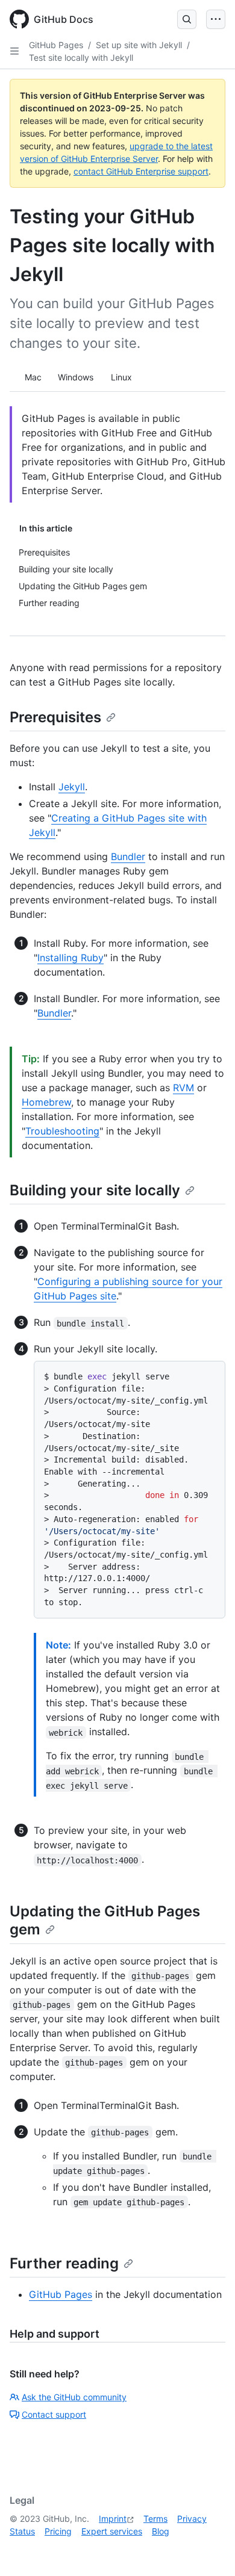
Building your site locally (95, 1190)
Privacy (192, 2519)
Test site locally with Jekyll (81, 57)
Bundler (128, 856)
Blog (161, 2531)
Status (22, 2531)
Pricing (58, 2531)
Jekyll (72, 787)
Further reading (64, 2263)
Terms (155, 2519)
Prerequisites (55, 717)
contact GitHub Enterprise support (141, 171)
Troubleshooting (62, 1131)
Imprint (113, 2519)
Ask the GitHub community (74, 2397)
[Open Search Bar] (187, 19)
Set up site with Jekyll (139, 45)
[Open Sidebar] (14, 51)
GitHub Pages (56, 45)
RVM (183, 1088)
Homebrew (46, 1102)
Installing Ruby (70, 958)
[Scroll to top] (208, 2550)
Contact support (54, 2414)
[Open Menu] (216, 19)
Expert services (112, 2531)
